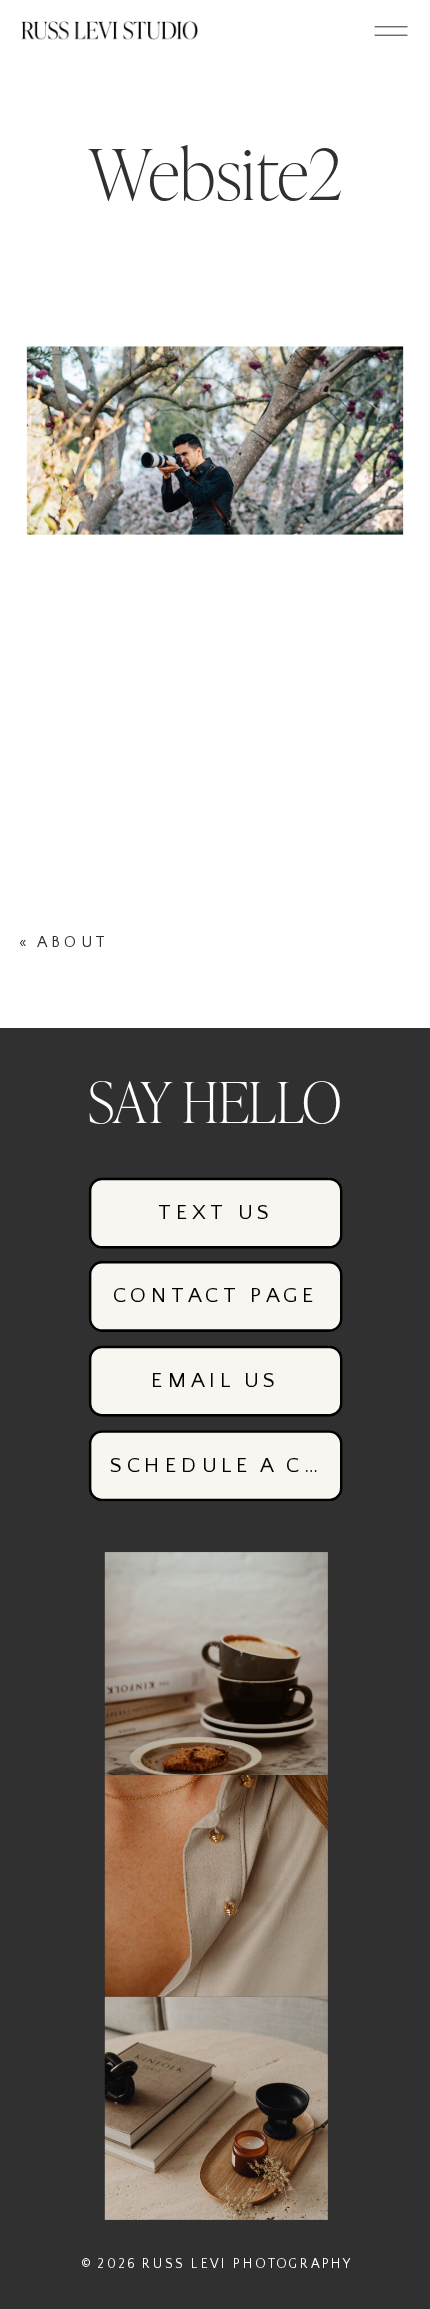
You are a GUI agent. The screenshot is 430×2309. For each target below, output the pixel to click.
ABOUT (72, 941)
